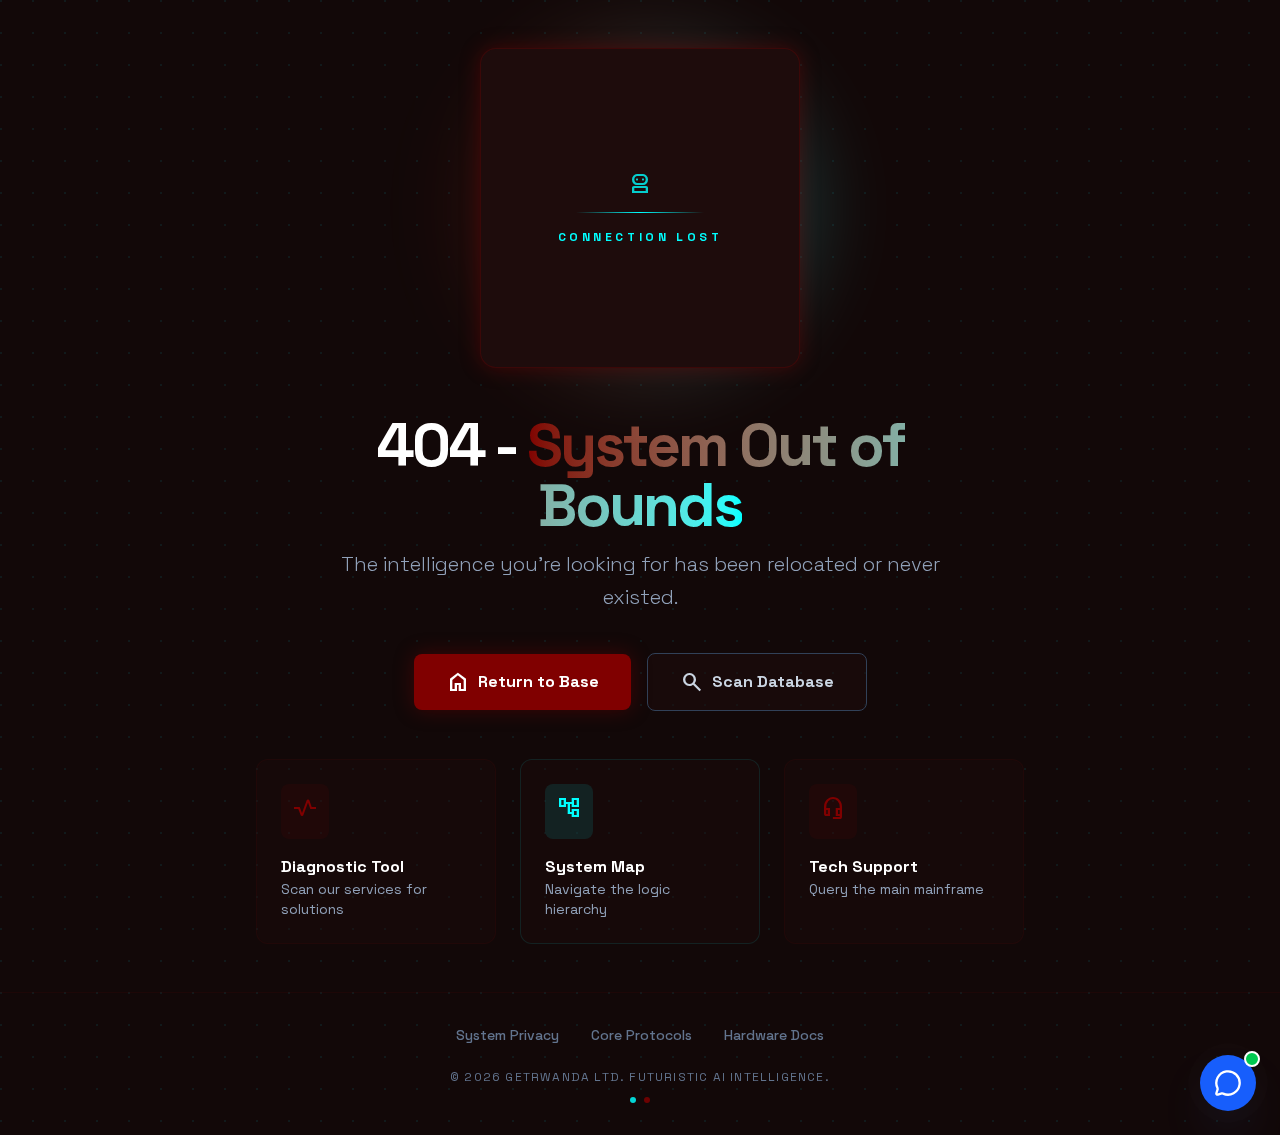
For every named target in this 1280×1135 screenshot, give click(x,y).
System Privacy (507, 1035)
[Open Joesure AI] (1228, 1083)
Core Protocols (641, 1035)
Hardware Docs (774, 1035)
